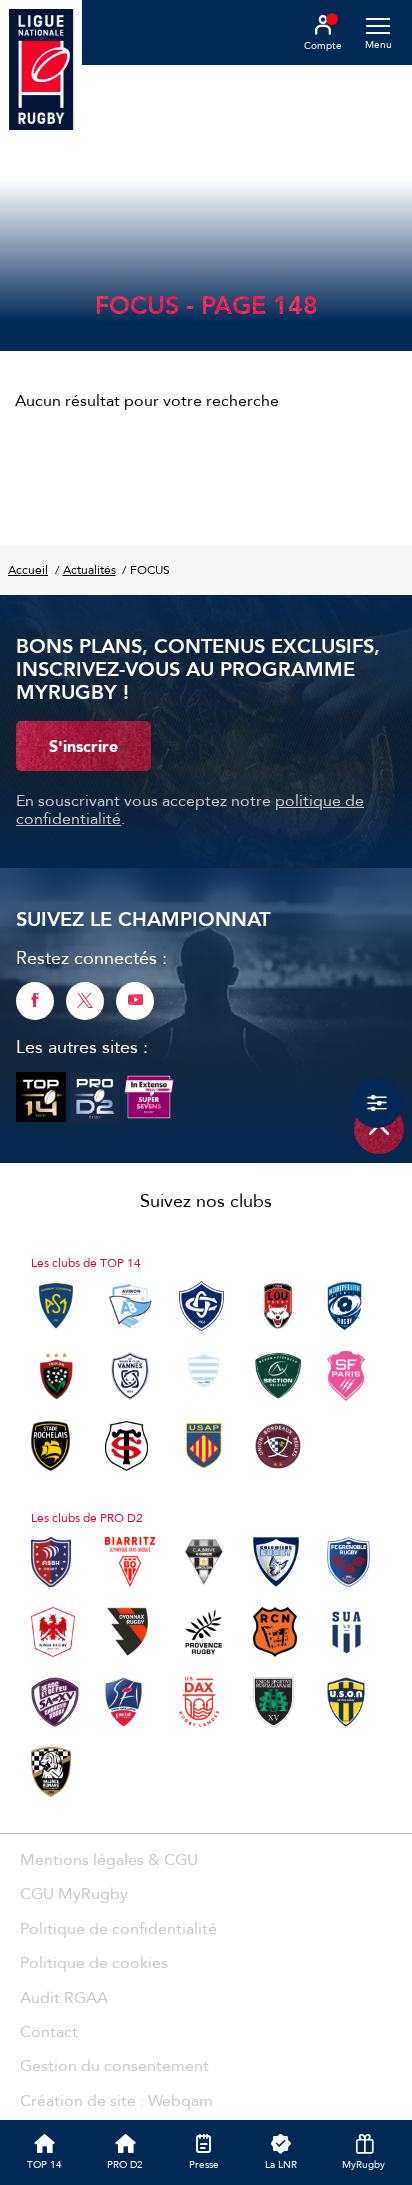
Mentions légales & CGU (109, 1859)
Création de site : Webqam (116, 2100)
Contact (49, 2031)
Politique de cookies (94, 1962)
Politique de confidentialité (118, 1928)
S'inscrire (83, 746)
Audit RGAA (64, 1997)
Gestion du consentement (114, 2065)
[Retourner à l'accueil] (41, 71)
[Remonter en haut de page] (379, 1129)
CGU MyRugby (74, 1893)
